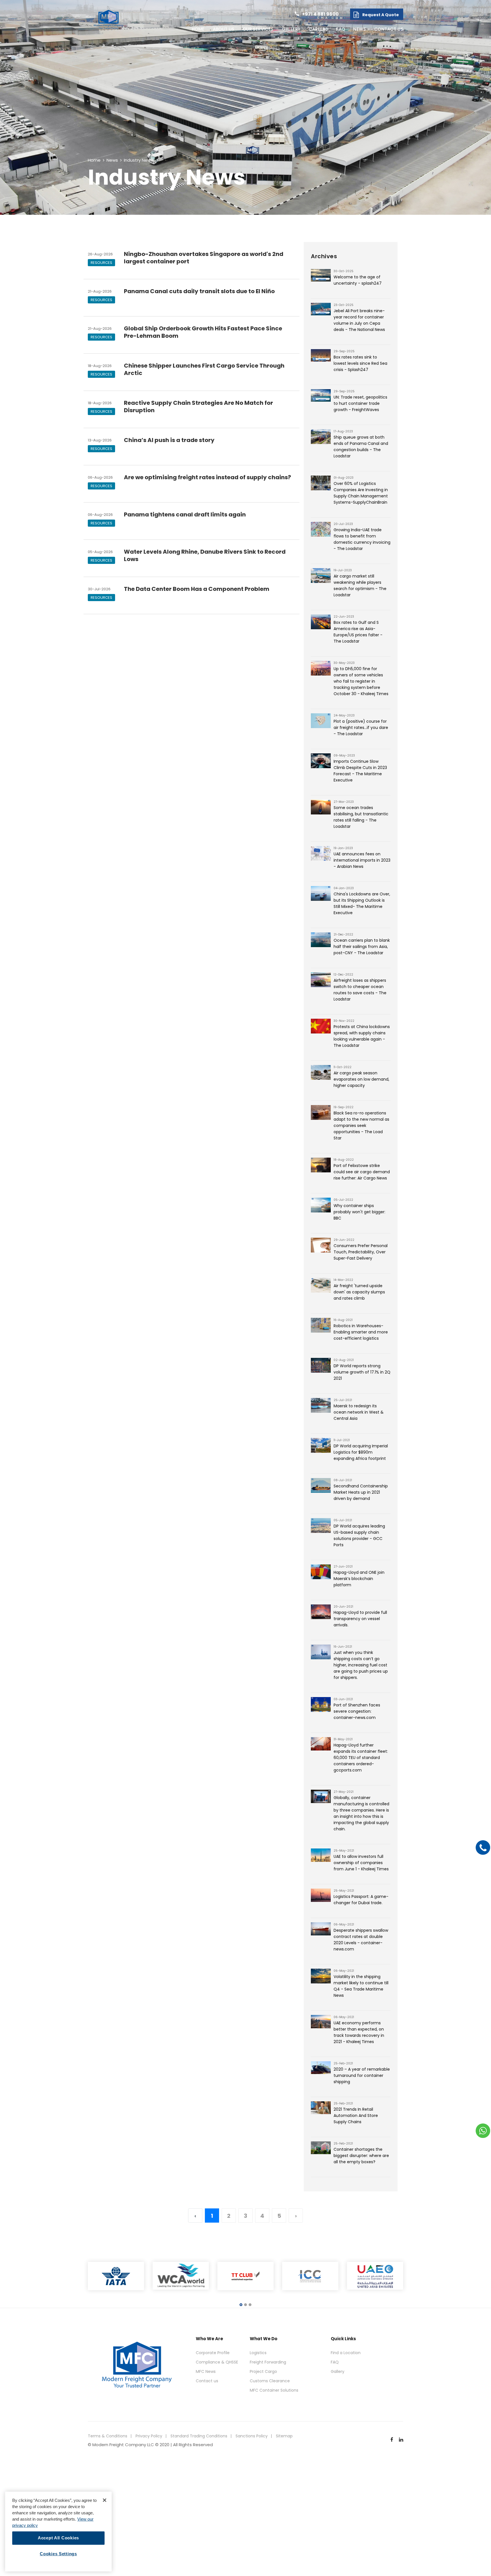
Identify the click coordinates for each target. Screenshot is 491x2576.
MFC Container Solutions (274, 2390)
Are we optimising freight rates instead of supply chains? (207, 477)
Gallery (291, 29)
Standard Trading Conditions (199, 2436)
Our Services (258, 29)
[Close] (105, 2500)
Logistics (258, 2353)
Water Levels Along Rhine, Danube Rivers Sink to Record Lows (205, 555)
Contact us (389, 29)
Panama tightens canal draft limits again (185, 514)
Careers (318, 29)
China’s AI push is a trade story (169, 440)
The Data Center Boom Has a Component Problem (197, 589)
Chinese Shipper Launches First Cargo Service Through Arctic (204, 369)
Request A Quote (381, 15)
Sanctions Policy (252, 2436)
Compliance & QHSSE (217, 2362)
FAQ (341, 29)
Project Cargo (263, 2371)
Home (198, 29)
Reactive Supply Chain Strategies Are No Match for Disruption (198, 407)
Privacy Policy (149, 2436)
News (360, 29)
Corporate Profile (213, 2353)
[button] (241, 2305)
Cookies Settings (58, 2554)
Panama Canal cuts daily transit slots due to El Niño (199, 291)
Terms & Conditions (108, 2436)
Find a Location (346, 2353)
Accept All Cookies (58, 2538)
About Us (224, 29)
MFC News (206, 2371)
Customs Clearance (270, 2381)
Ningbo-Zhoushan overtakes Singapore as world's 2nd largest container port (204, 258)
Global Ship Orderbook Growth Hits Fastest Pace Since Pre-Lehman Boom (203, 332)
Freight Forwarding (268, 2362)
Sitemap (284, 2436)
